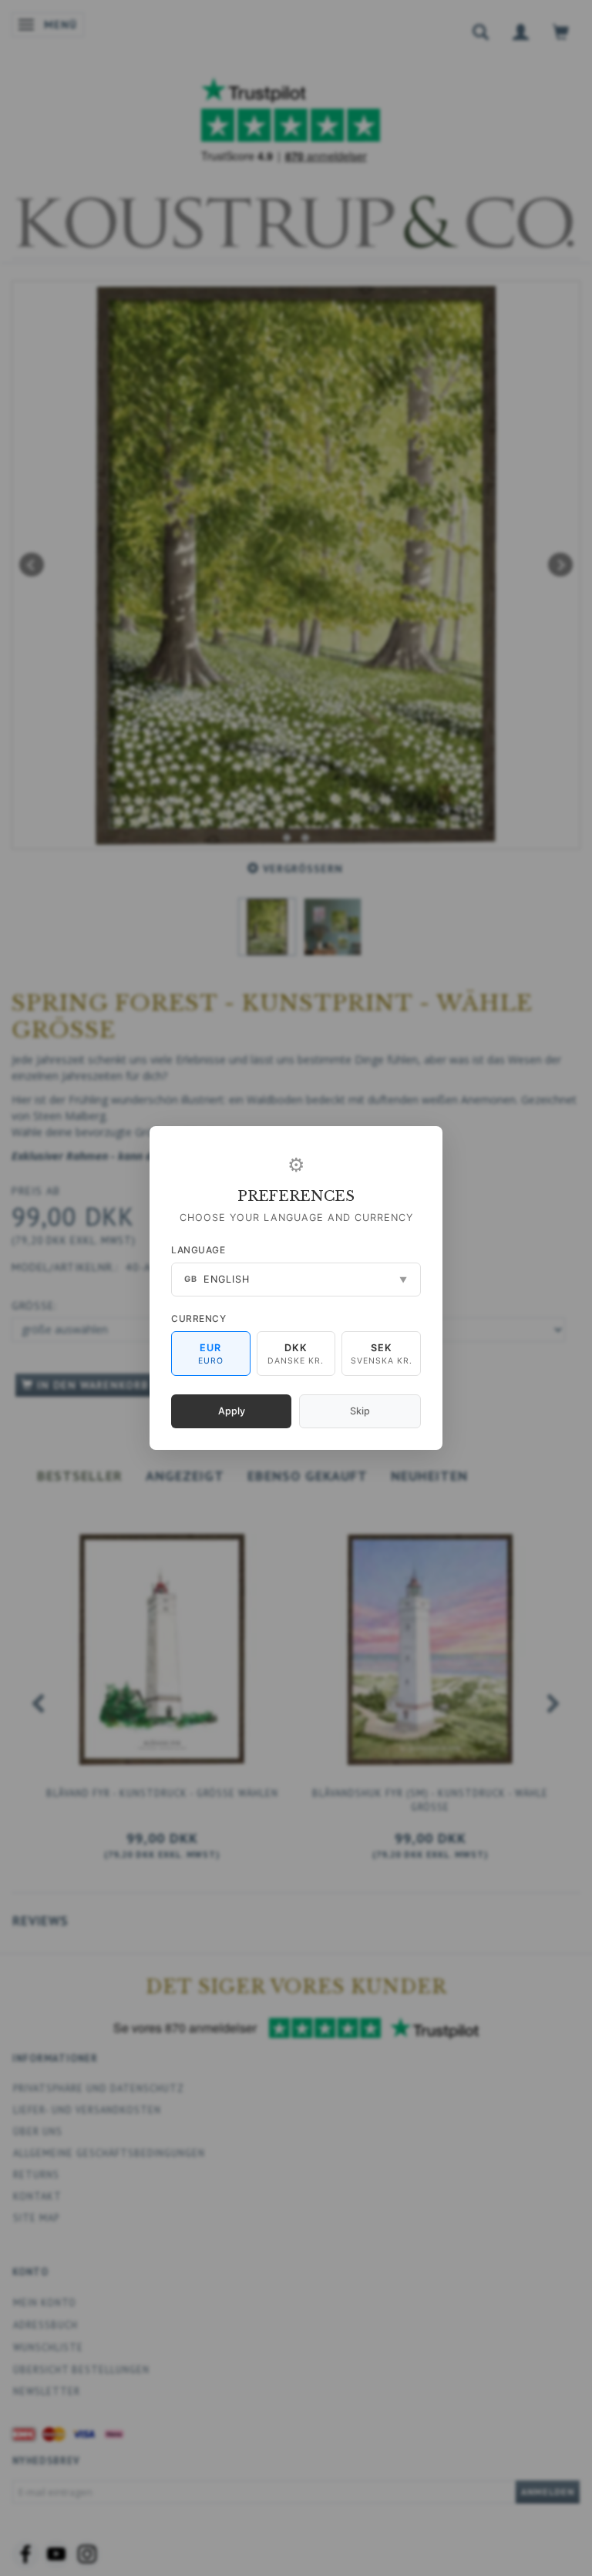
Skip (360, 1411)
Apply (232, 1411)
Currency (198, 1318)
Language (198, 1250)
